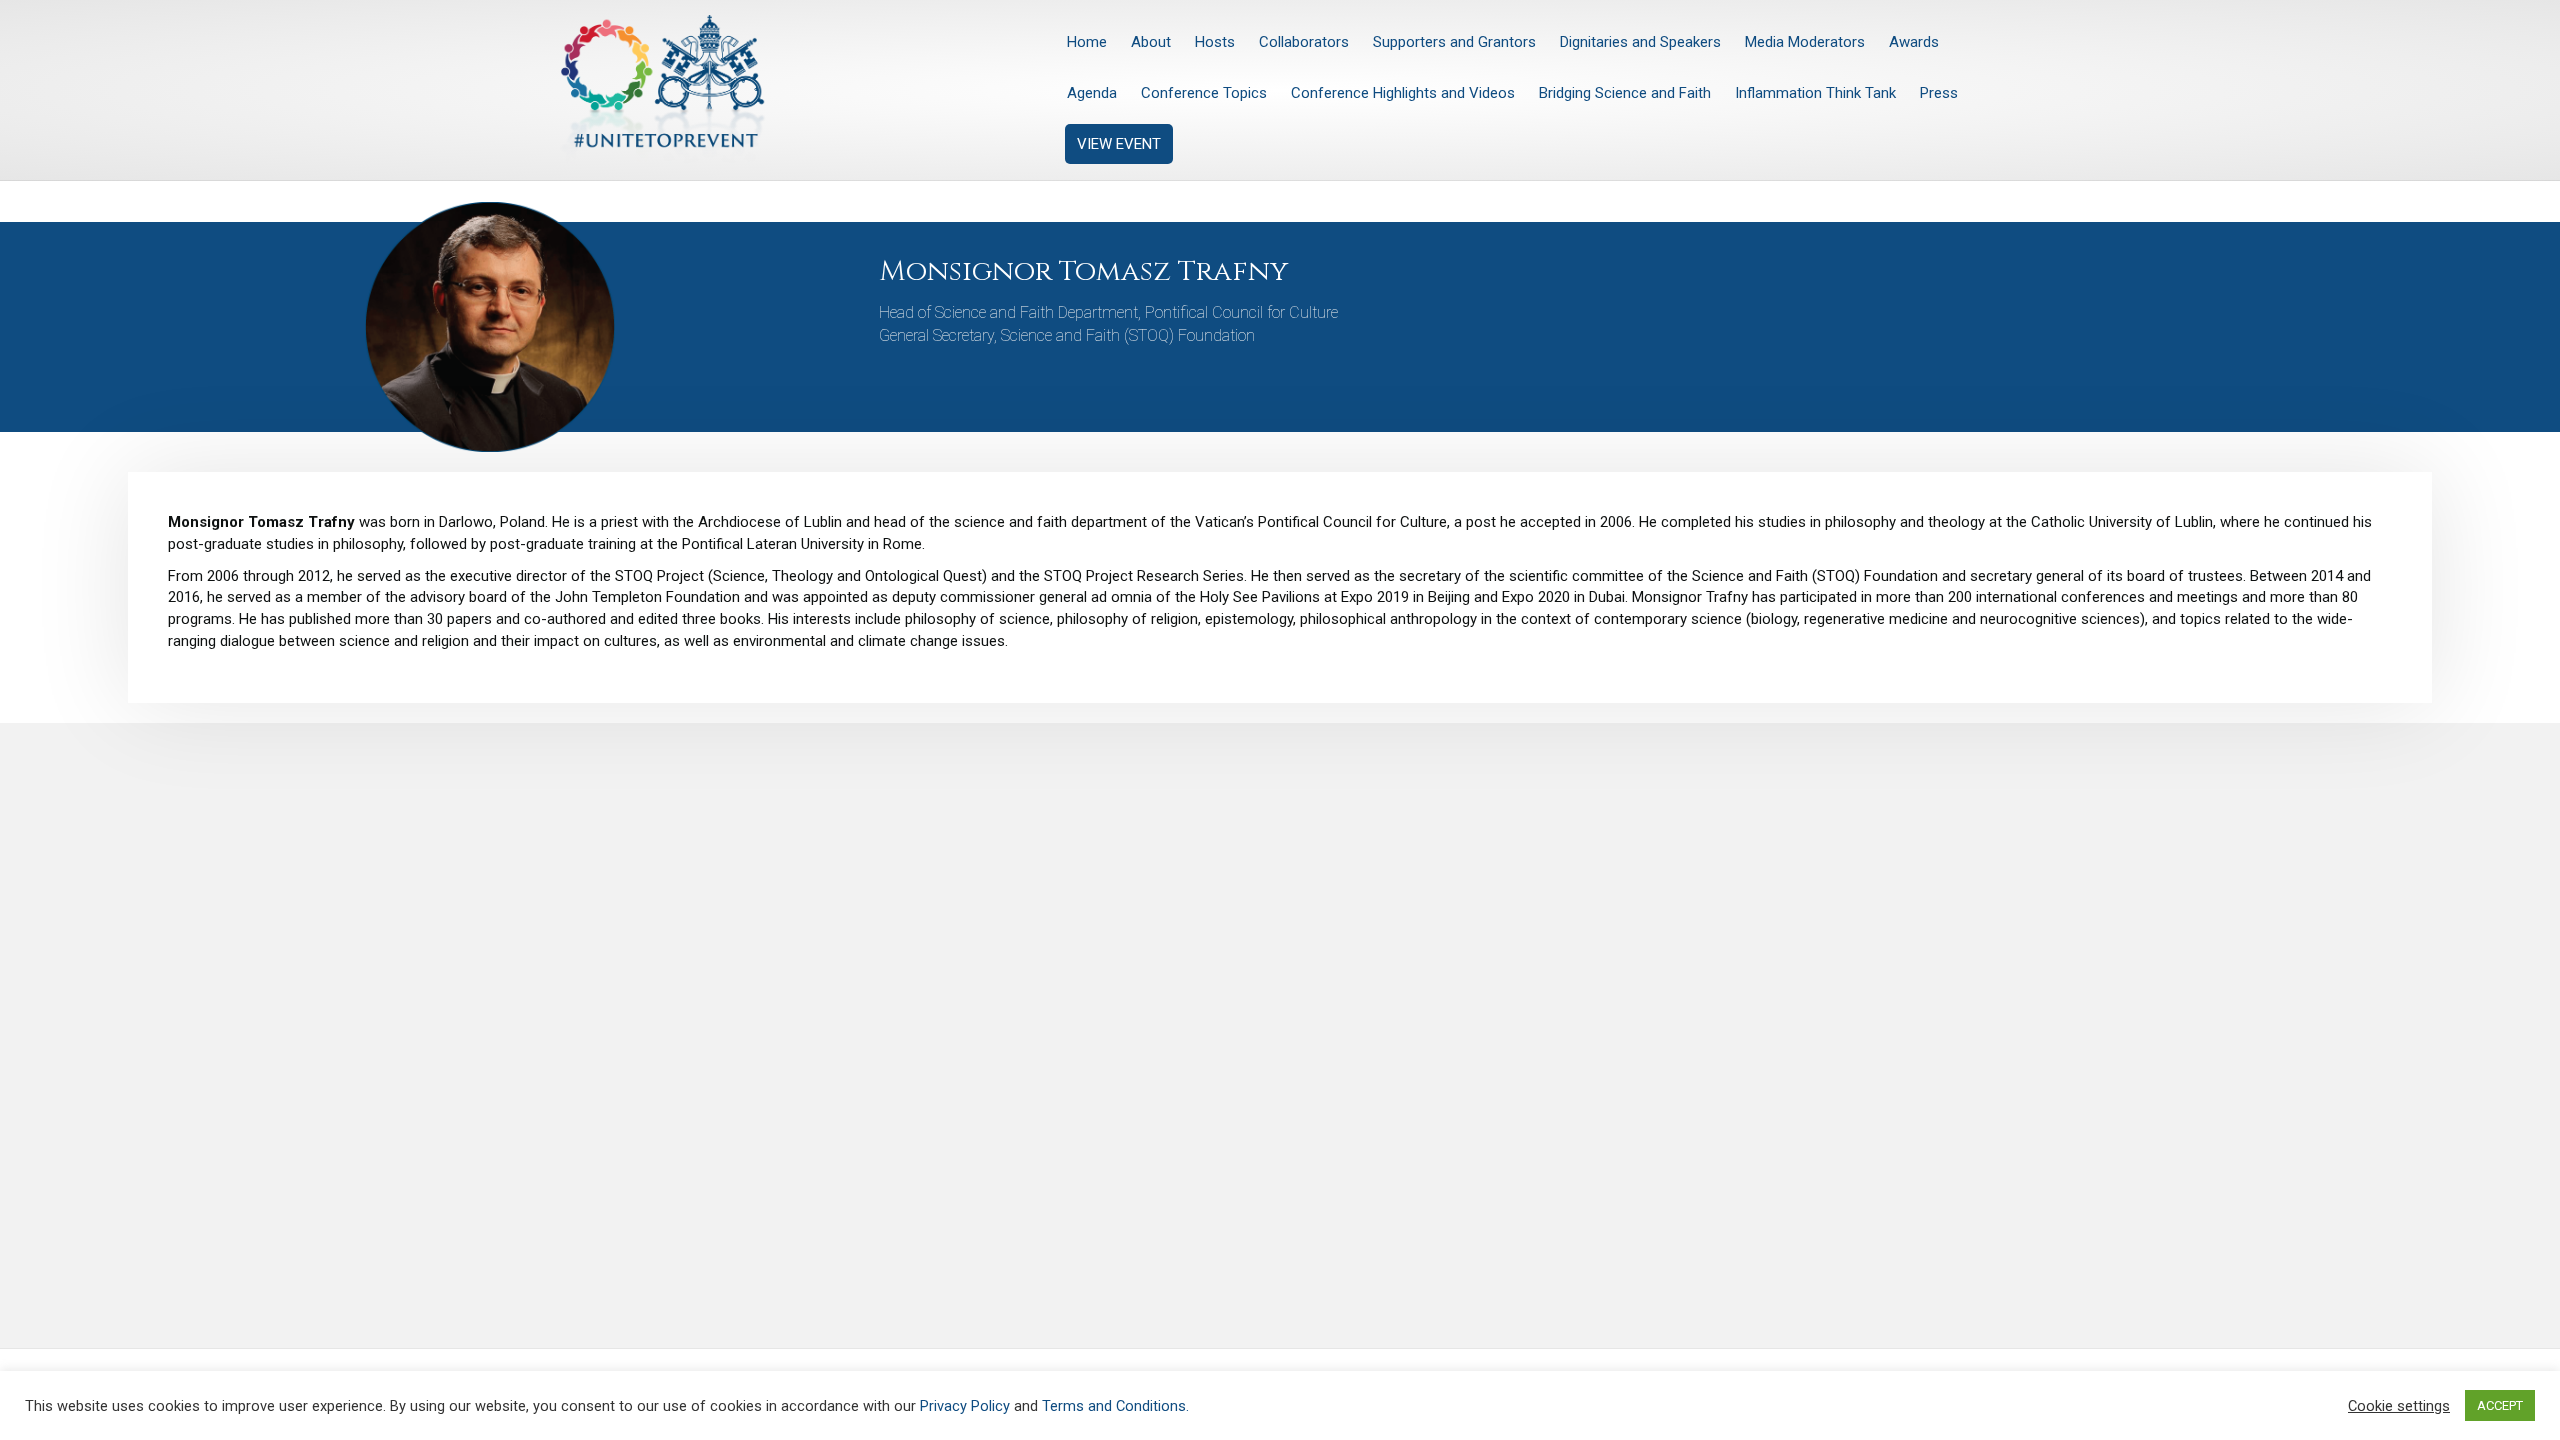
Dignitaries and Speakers (1640, 42)
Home (1087, 42)
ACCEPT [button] (2500, 1405)
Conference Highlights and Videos (1403, 93)
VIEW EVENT (1119, 144)
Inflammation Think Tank (1815, 93)
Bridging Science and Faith (1625, 93)
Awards (1914, 42)
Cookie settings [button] (2399, 1406)
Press (1939, 93)
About (1151, 42)
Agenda (1092, 93)
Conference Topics (1204, 93)
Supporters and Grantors (1454, 42)
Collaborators (1304, 42)
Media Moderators (1805, 42)
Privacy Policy (965, 1406)
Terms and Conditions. (1115, 1406)
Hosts (1215, 42)
